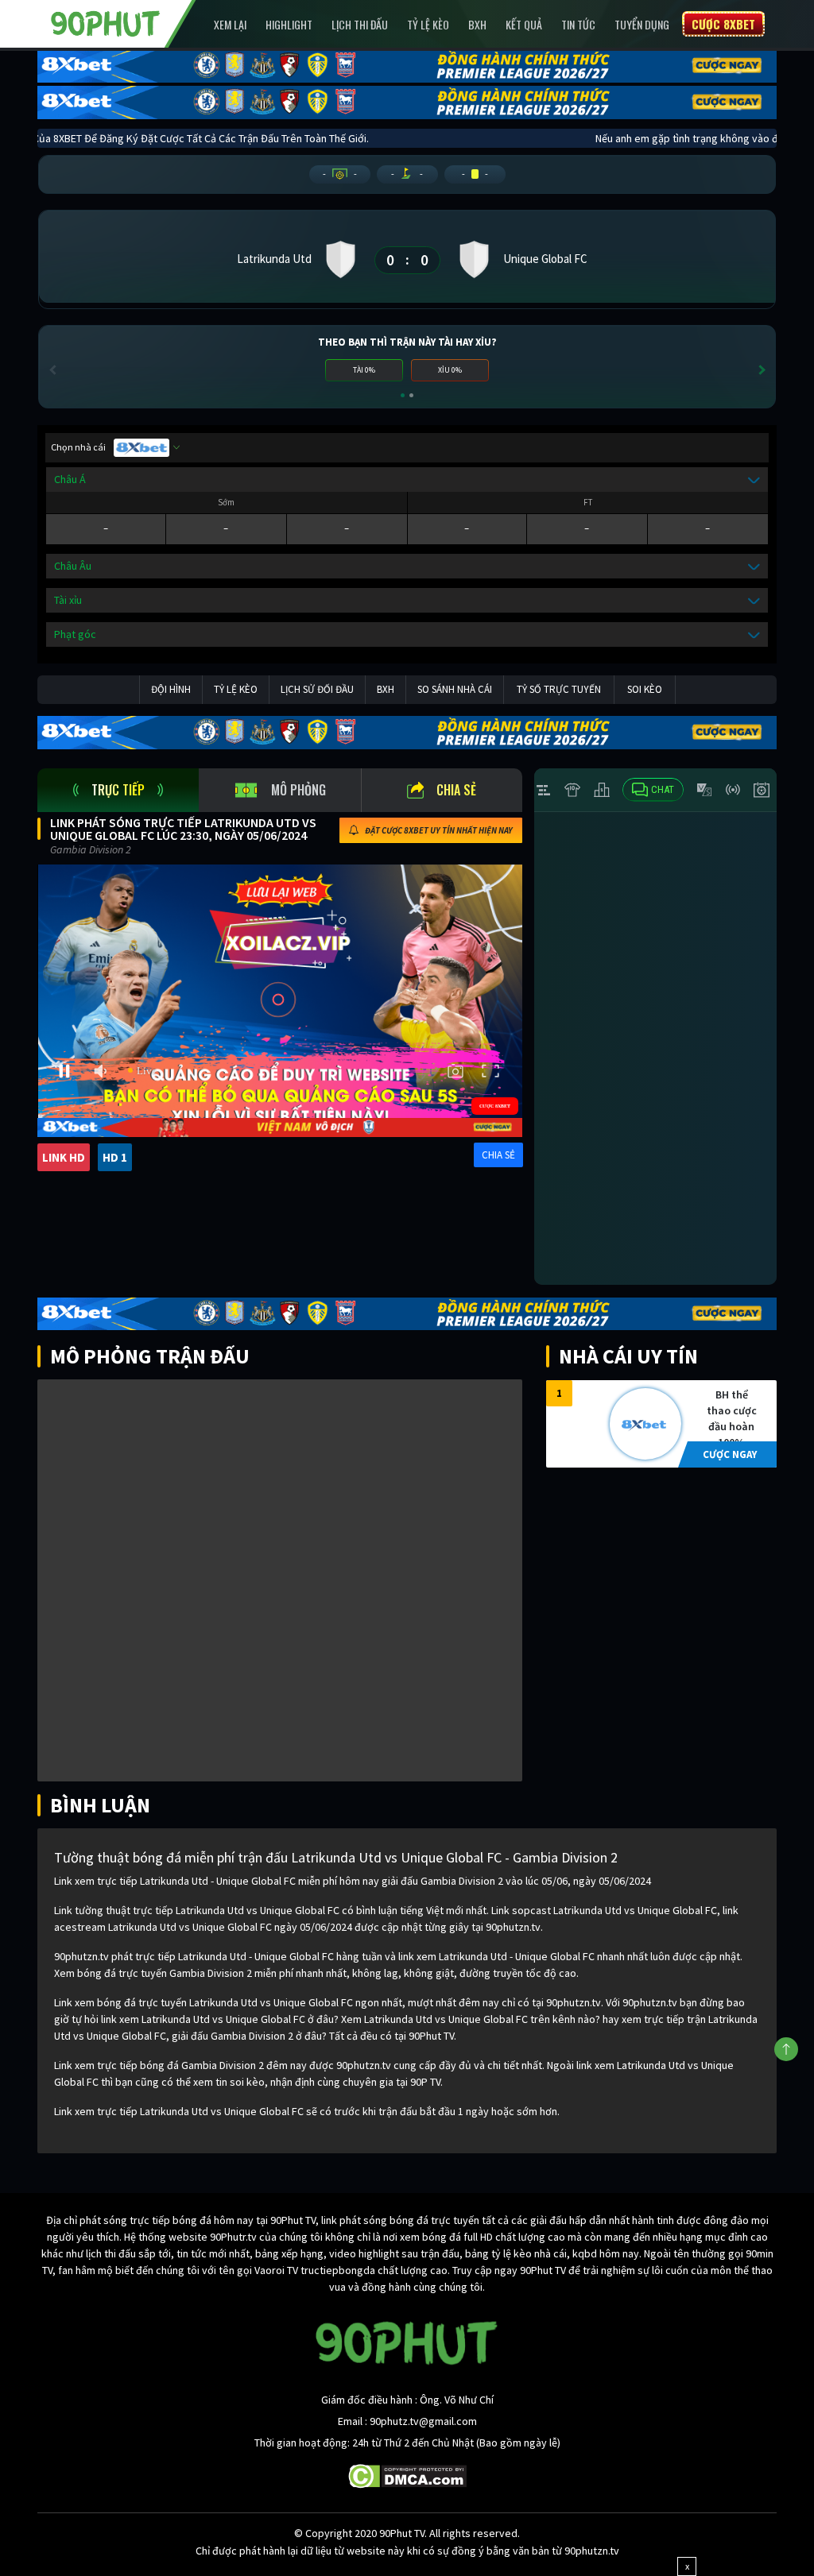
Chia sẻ (456, 790)
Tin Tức (578, 24)
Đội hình (171, 689)
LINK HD (64, 1157)
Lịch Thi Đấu (360, 24)
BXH (477, 24)
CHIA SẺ (498, 1155)
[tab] (118, 790)
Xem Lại (230, 24)
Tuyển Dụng (642, 24)
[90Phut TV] (106, 22)
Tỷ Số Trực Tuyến (559, 689)
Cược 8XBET (723, 24)
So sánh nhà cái (455, 689)
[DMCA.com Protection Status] (407, 2475)
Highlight (289, 24)
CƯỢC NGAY (730, 1454)
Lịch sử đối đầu (317, 689)
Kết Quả (524, 24)
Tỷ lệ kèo (428, 24)
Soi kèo (645, 689)
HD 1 (115, 1157)
